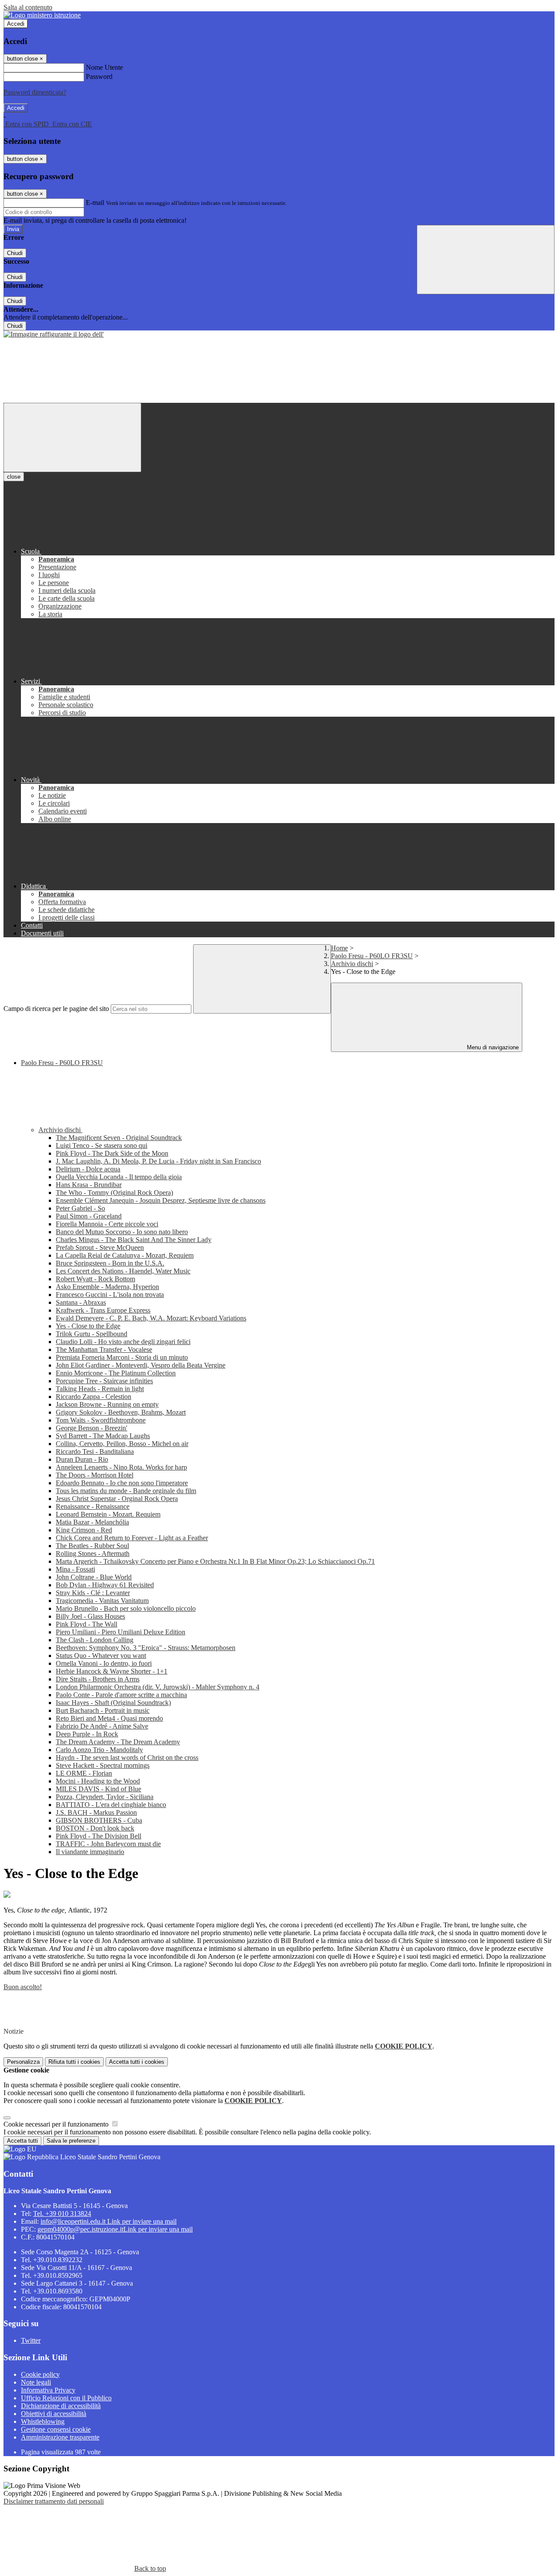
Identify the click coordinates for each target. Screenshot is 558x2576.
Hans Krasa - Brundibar (89, 1185)
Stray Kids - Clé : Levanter (93, 1593)
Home (339, 948)
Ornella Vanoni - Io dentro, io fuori (104, 1663)
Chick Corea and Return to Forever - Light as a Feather (132, 1538)
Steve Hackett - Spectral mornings (103, 1765)
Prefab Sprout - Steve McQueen (100, 1247)
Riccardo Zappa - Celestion (94, 1397)
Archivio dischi (352, 964)
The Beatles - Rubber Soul (92, 1546)
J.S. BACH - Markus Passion (96, 1812)
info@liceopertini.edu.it (109, 2221)
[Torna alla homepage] (54, 334)
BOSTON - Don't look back (95, 1828)
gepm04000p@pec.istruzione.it (115, 2229)
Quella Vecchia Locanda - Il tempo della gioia (119, 1177)
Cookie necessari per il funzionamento (57, 2124)
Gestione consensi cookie (56, 2429)
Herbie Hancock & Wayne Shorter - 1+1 (112, 1671)
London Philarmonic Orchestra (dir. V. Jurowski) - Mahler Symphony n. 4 (158, 1687)
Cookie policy (40, 2374)
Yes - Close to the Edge (88, 1326)
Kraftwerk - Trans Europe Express (103, 1310)
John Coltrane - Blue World (94, 1577)
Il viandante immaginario (90, 1852)
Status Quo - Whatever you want (101, 1656)
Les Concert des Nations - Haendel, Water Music (123, 1271)
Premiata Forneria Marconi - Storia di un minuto (122, 1357)
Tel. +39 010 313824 (62, 2214)
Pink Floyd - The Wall (87, 1624)
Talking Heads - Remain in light (100, 1389)
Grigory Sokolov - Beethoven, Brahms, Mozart (121, 1412)
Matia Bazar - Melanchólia (92, 1522)
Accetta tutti (137, 2062)
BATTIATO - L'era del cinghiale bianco (111, 1805)
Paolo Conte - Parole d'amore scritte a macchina (121, 1695)
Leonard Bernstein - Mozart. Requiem (108, 1514)
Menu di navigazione (492, 1047)
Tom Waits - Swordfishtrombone (101, 1420)
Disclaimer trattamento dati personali (54, 2501)
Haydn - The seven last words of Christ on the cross (127, 1758)
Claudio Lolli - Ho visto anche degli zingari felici (123, 1342)
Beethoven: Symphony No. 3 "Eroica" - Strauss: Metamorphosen (146, 1648)
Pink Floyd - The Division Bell (99, 1836)
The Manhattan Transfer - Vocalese (104, 1349)
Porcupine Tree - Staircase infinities (104, 1381)
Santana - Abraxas (81, 1302)
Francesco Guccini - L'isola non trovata (110, 1295)
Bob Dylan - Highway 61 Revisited (105, 1585)
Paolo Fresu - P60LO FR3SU (372, 956)
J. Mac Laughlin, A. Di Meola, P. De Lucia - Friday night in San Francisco (158, 1161)
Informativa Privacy (48, 2390)
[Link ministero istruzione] (42, 15)
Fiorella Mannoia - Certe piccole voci (107, 1224)
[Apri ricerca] (486, 260)
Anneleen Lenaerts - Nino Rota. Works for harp (121, 1467)
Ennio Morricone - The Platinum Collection (116, 1373)
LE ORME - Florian (84, 1773)
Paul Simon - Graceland (89, 1216)
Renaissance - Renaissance (93, 1506)
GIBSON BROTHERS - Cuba (99, 1820)
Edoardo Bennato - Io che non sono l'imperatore (122, 1483)
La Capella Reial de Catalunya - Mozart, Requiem (125, 1255)
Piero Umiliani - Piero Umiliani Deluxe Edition (121, 1632)
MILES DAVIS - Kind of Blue (99, 1789)
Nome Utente (104, 67)
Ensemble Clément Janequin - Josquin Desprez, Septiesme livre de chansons (161, 1200)
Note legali (36, 2382)
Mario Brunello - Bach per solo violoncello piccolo (126, 1608)
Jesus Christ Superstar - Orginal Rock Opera (117, 1499)
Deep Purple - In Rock (87, 1734)
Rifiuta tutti (74, 2062)
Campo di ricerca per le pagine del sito (56, 1009)
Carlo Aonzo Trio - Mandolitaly (99, 1750)
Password (99, 77)
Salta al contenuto (28, 7)
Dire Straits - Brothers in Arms (98, 1679)
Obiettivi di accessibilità (54, 2414)
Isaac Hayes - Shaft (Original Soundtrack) (113, 1703)
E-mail (95, 202)
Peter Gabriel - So (80, 1208)
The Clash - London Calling (95, 1640)
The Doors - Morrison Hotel (95, 1475)
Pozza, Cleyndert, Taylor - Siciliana (105, 1797)
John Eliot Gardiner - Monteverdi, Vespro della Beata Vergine (141, 1365)
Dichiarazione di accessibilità (61, 2406)
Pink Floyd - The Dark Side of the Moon (112, 1153)
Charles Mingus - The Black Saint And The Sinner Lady (134, 1240)
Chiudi (15, 253)
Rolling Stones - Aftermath (93, 1553)
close (14, 477)
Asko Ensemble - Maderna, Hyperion (107, 1287)
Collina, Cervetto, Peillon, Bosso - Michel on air (122, 1444)
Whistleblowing (43, 2421)
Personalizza (23, 2062)
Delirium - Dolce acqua (88, 1169)
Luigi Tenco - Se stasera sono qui (102, 1145)
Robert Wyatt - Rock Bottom (95, 1279)
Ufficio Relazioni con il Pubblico (66, 2398)
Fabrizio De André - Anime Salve (102, 1726)
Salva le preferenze (71, 2141)
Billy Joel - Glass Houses (90, 1616)
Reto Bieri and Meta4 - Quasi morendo (109, 1718)
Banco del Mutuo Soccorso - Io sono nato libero (122, 1232)
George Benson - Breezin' (92, 1428)
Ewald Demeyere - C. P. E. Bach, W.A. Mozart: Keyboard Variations (151, 1318)
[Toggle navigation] (72, 437)
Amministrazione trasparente (60, 2437)
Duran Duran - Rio (82, 1459)
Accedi (16, 24)
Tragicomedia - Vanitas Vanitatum (102, 1601)
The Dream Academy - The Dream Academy (118, 1742)
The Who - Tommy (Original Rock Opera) (114, 1193)
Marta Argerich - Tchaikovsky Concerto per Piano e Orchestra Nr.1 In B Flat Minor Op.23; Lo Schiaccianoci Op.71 (215, 1561)
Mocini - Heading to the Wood (98, 1781)
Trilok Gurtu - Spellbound (92, 1334)
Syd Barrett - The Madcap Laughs (103, 1436)
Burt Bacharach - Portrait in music (103, 1710)
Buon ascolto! (23, 1987)
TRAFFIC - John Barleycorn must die (108, 1844)
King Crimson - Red (84, 1530)
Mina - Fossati (75, 1569)
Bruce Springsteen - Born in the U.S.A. (110, 1263)
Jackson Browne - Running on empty (107, 1404)
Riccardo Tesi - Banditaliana (95, 1451)
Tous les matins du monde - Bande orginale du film (126, 1491)
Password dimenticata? (35, 92)
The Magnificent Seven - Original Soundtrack (119, 1138)
